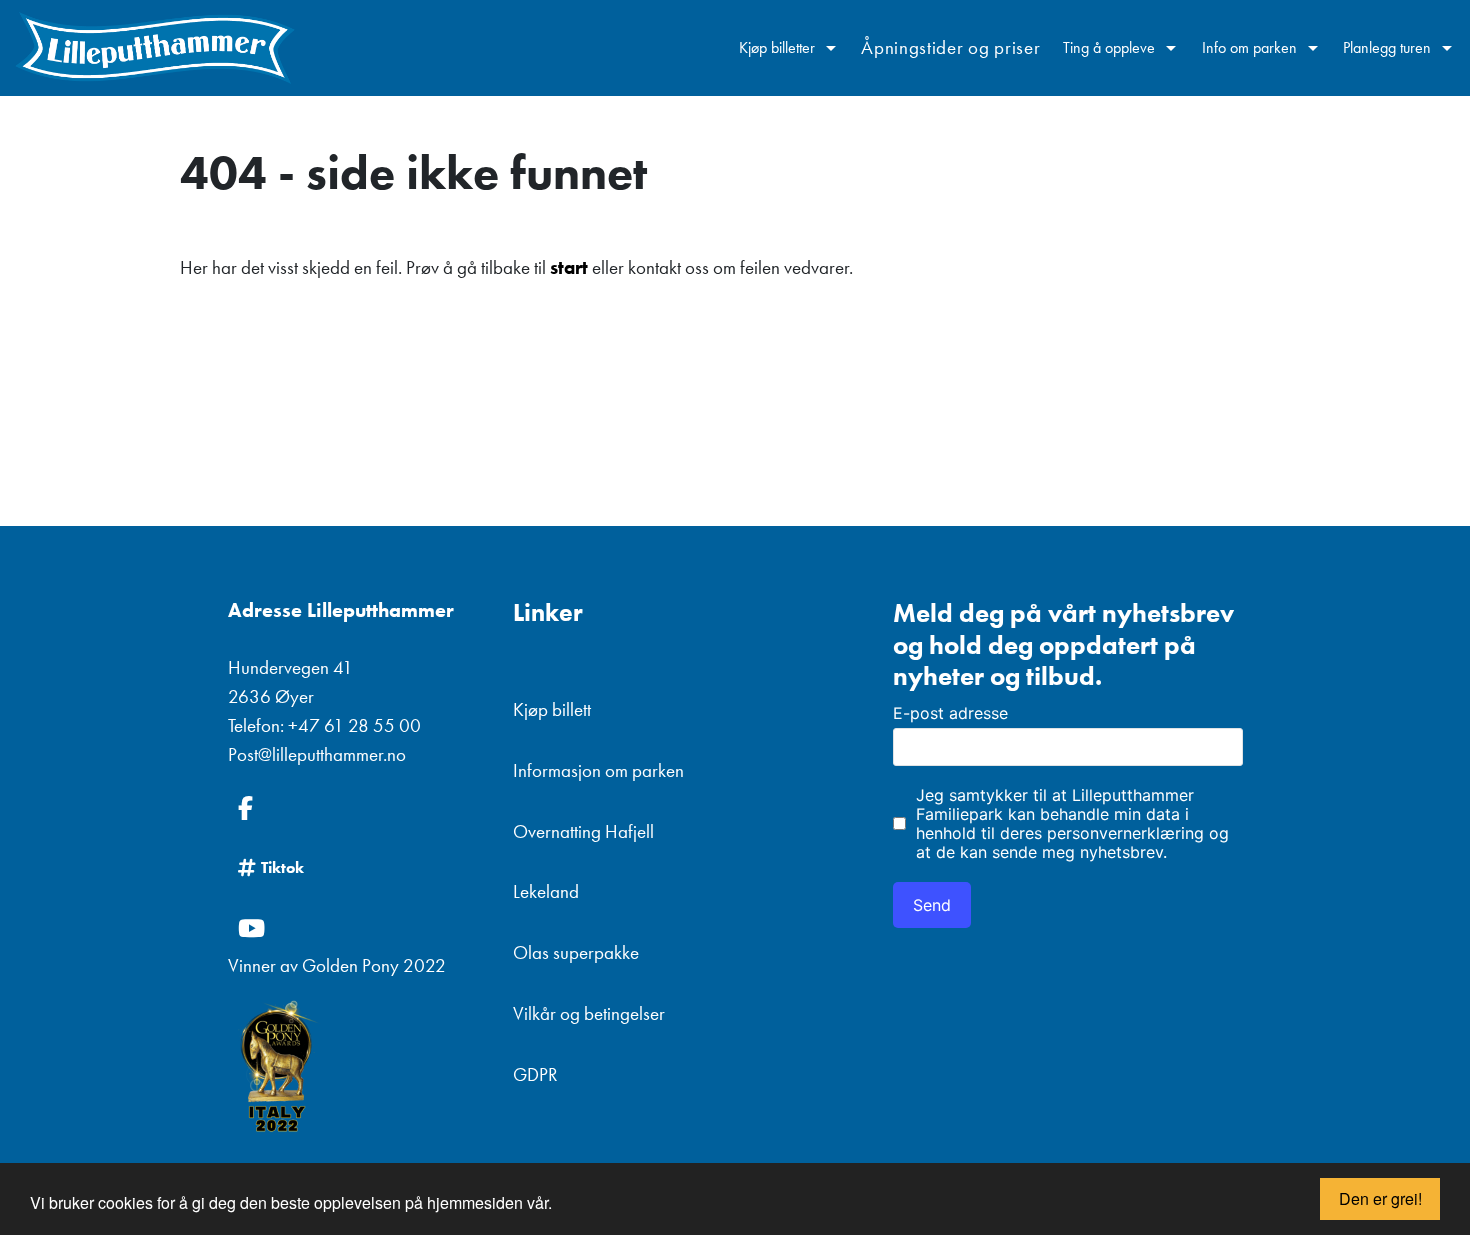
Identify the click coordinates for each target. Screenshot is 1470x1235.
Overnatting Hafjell (583, 831)
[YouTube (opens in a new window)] (355, 928)
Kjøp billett (552, 709)
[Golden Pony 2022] (355, 1068)
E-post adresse (950, 713)
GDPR (535, 1074)
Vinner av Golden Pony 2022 (337, 965)
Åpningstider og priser (950, 47)
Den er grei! (1380, 1198)
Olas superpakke (576, 952)
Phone (901, 562)
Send (932, 905)
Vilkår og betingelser (589, 1013)
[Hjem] (155, 48)
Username (916, 562)
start (569, 267)
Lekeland (546, 891)
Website (908, 562)
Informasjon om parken (598, 770)
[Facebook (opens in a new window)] (355, 808)
